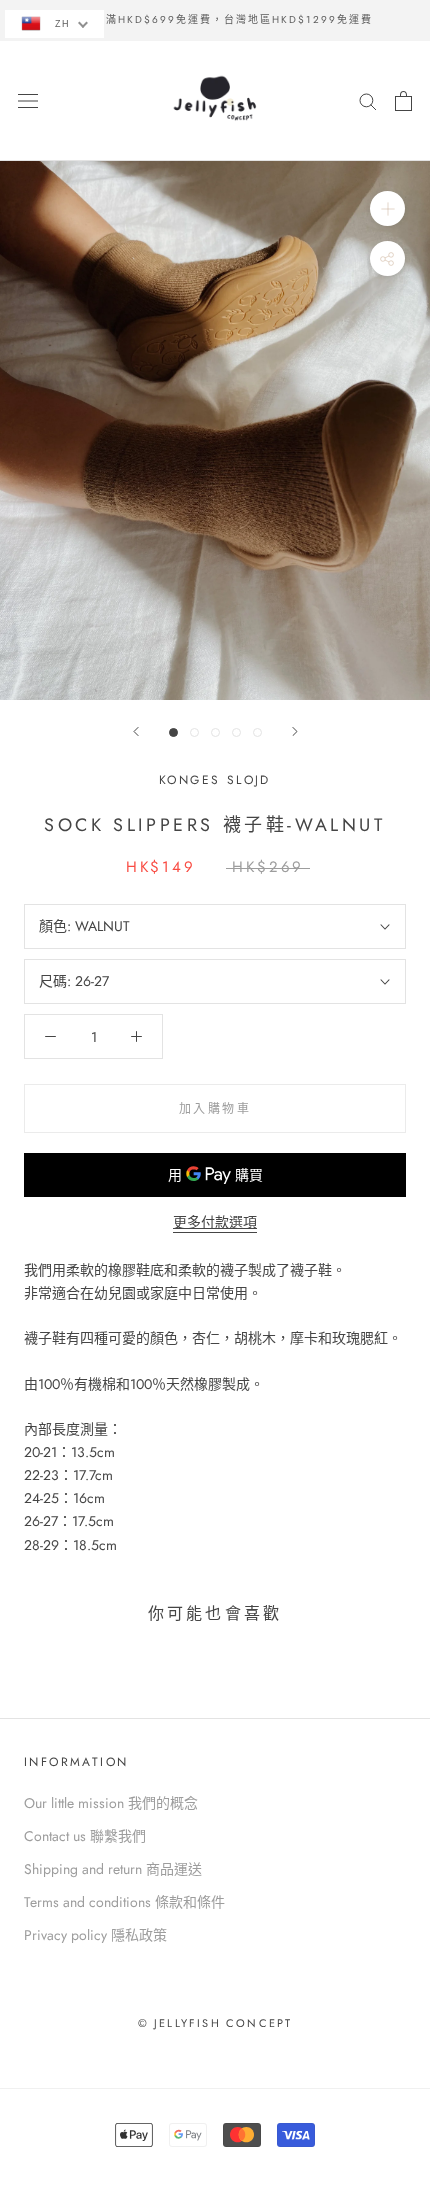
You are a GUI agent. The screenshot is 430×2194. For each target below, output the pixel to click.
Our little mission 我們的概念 (111, 1803)
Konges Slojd (215, 780)
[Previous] (136, 731)
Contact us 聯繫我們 (85, 1836)
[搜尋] (368, 100)
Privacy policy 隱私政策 (95, 1935)
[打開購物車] (403, 101)
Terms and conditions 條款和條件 (124, 1902)
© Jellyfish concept (215, 2023)
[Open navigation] (28, 101)
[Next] (295, 731)
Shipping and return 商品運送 (113, 1869)
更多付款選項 (215, 1222)
